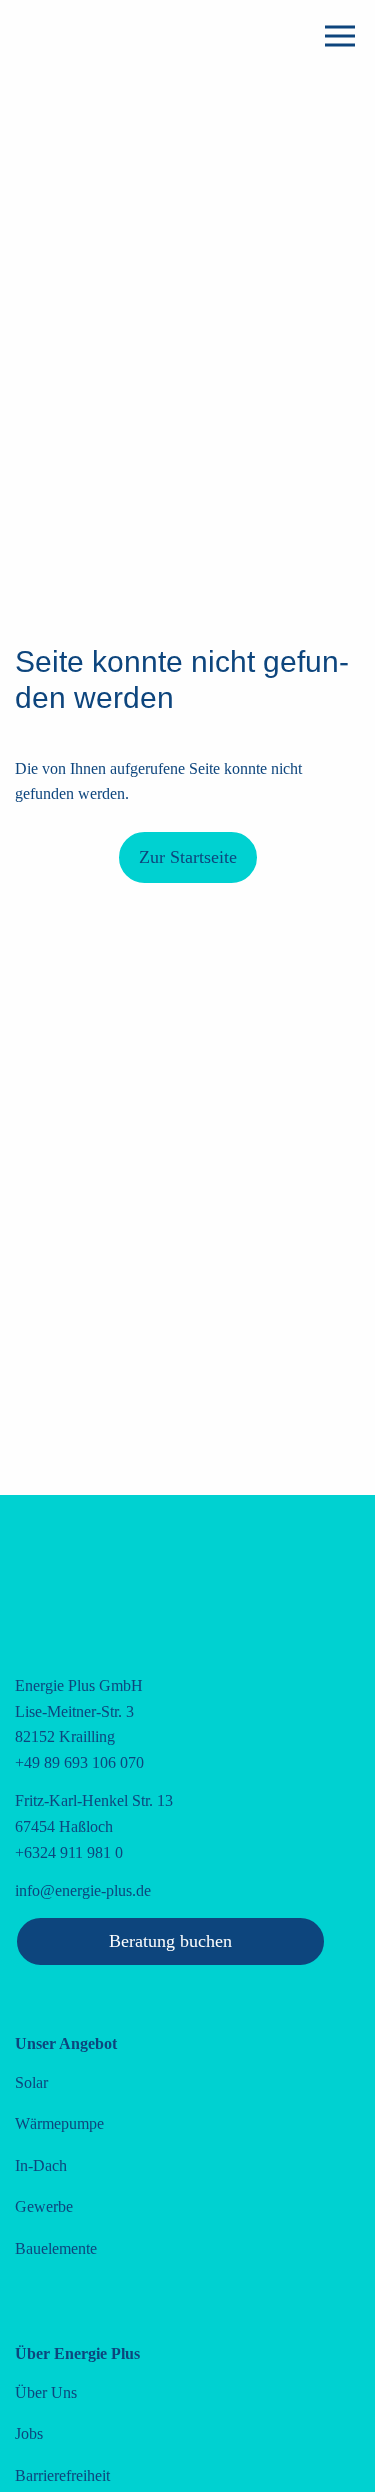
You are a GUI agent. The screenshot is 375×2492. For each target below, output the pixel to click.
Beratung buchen (170, 1941)
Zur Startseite (188, 857)
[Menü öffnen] (340, 36)
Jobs (29, 2433)
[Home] (131, 130)
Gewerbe (44, 2206)
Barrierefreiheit (62, 2475)
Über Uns (46, 2392)
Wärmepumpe (59, 2123)
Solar (31, 2082)
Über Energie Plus (77, 2353)
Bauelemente (56, 2248)
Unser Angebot (66, 2043)
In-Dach (41, 2165)
